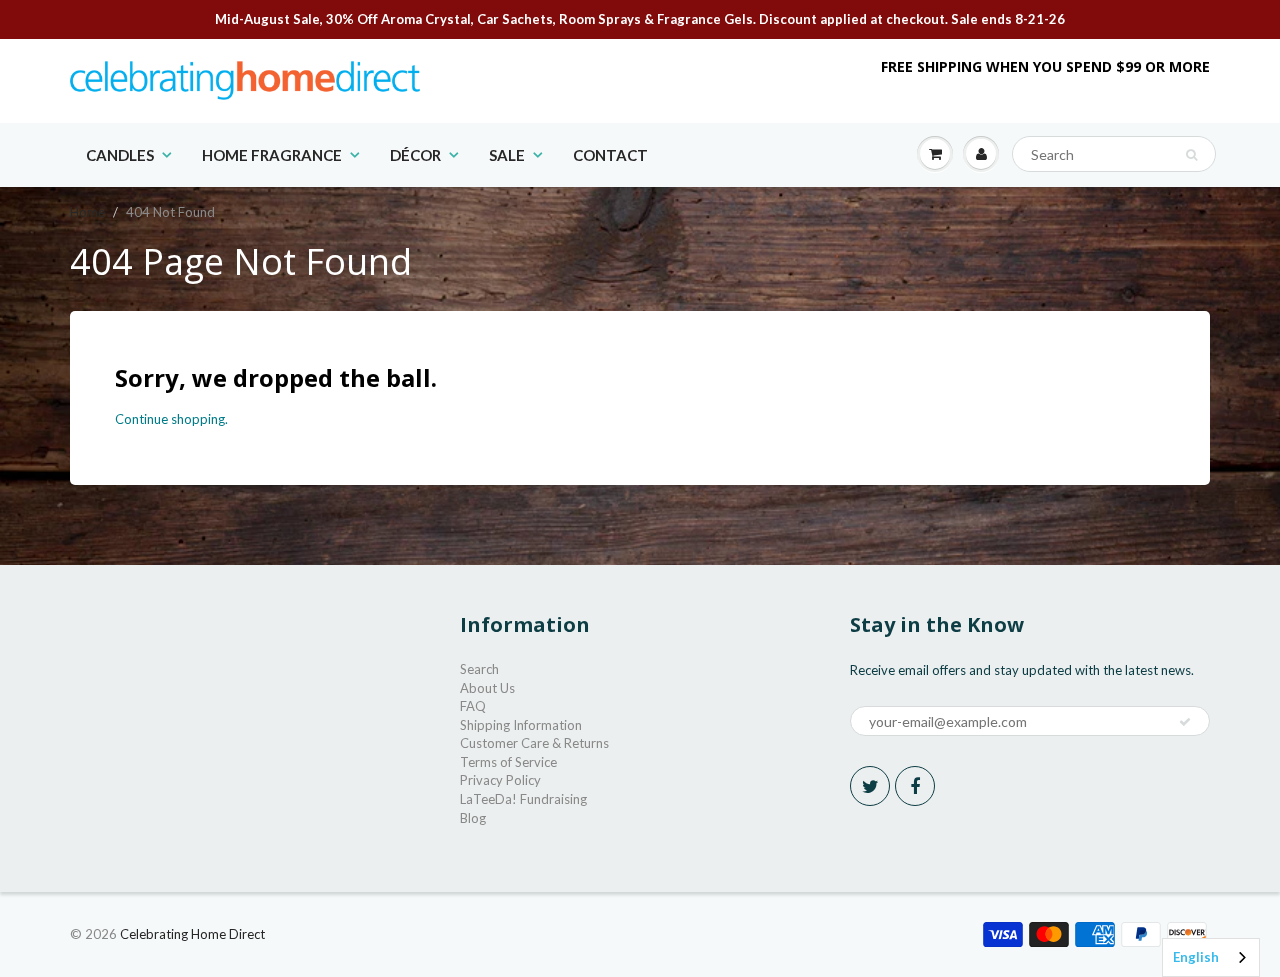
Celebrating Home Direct (192, 934)
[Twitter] (870, 786)
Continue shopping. (171, 419)
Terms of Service (508, 762)
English (1196, 957)
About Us (487, 688)
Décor (415, 155)
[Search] (1191, 155)
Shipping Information (521, 725)
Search (479, 669)
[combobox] (1211, 957)
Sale (507, 155)
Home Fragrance (272, 155)
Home (87, 212)
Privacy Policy (500, 780)
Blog (473, 818)
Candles (120, 155)
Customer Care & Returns (534, 743)
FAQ (473, 706)
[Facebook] (915, 786)
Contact (610, 155)
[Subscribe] (1185, 722)
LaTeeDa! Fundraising (523, 799)
